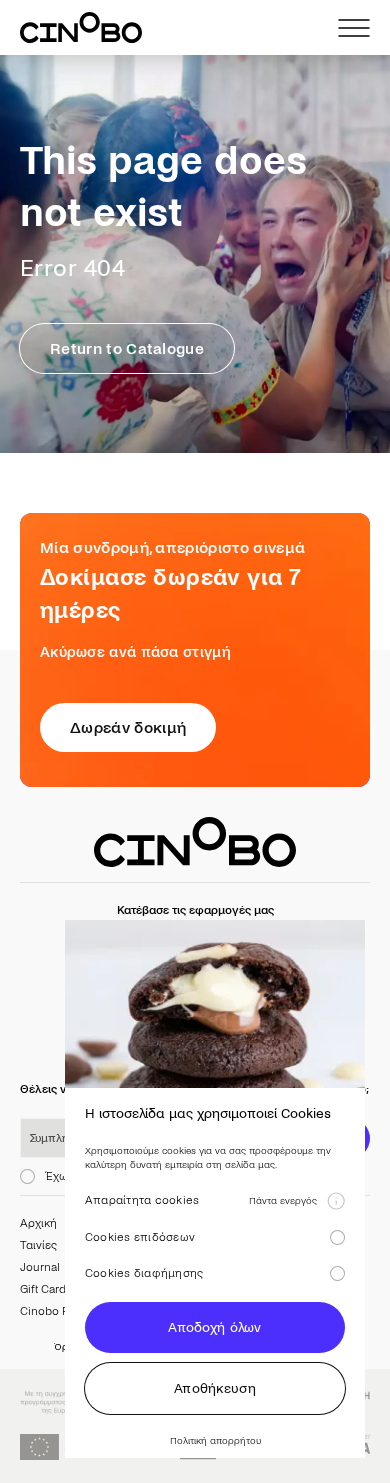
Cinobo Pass (53, 1311)
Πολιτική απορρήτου (215, 1440)
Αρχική (38, 1223)
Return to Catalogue (127, 348)
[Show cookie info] (336, 1201)
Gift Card (43, 1289)
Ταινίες (38, 1245)
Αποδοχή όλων (214, 1327)
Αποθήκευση (215, 1388)
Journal (40, 1267)
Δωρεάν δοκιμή (128, 727)
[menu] (354, 28)
